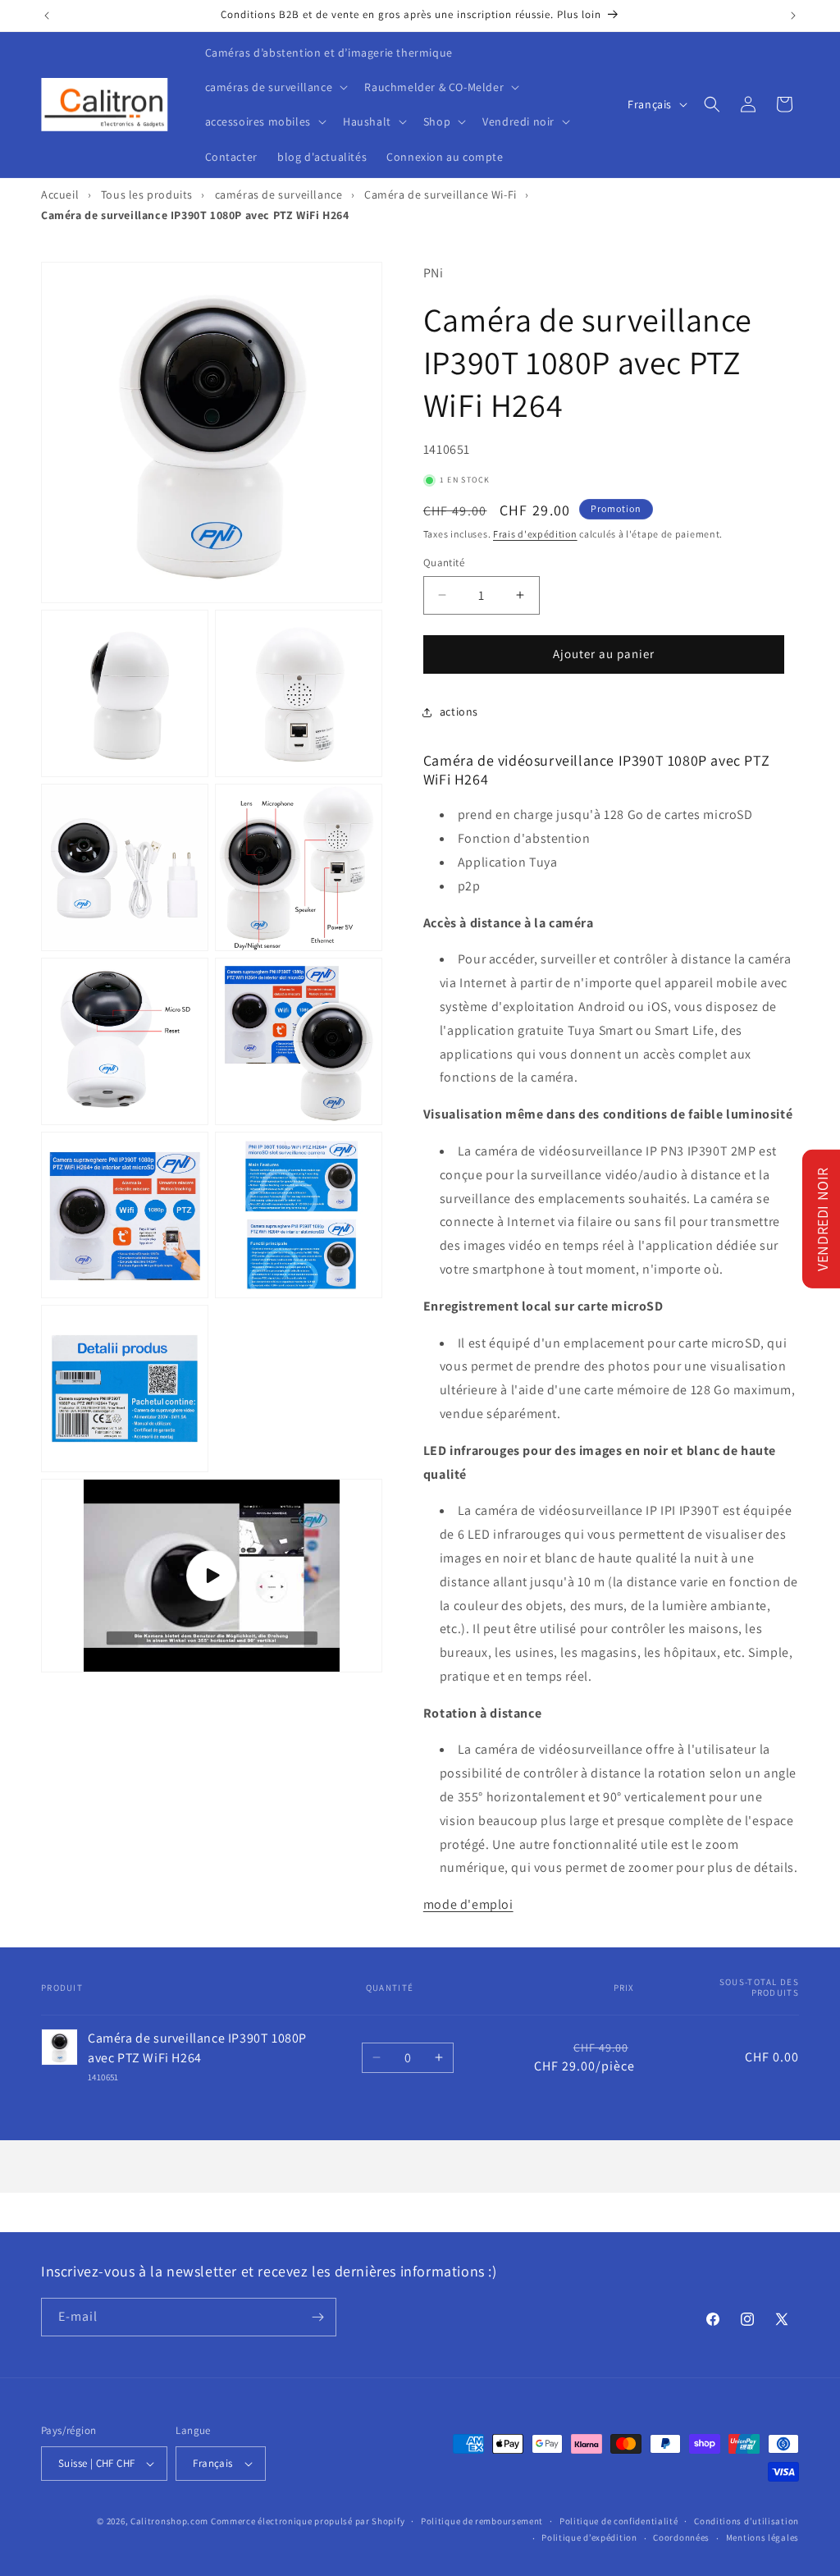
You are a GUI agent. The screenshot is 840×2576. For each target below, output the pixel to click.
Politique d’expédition (589, 2537)
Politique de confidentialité (619, 2521)
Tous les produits (147, 194)
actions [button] (459, 711)
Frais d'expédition (535, 534)
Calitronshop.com (169, 2521)
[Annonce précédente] (47, 16)
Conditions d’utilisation (746, 2521)
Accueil (60, 194)
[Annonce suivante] (793, 16)
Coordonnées (681, 2537)
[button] (275, 87)
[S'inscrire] (317, 2317)
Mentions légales (762, 2537)
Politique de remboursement (482, 2521)
